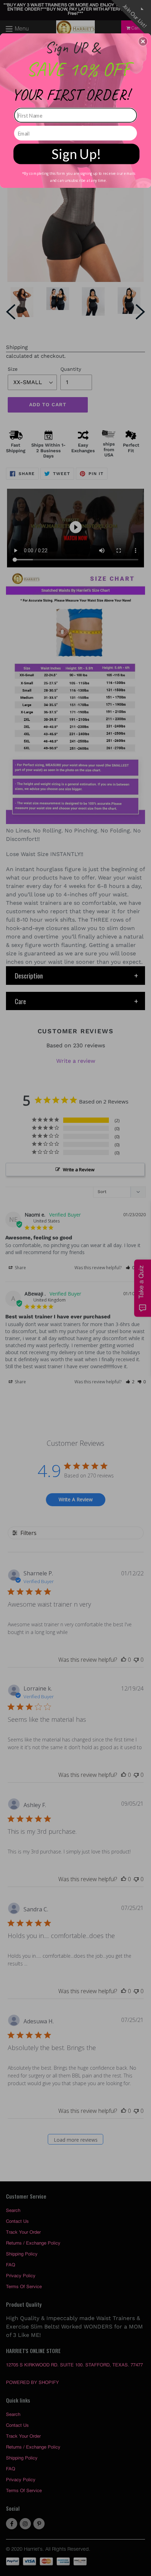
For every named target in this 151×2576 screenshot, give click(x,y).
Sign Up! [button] (76, 154)
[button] (143, 41)
